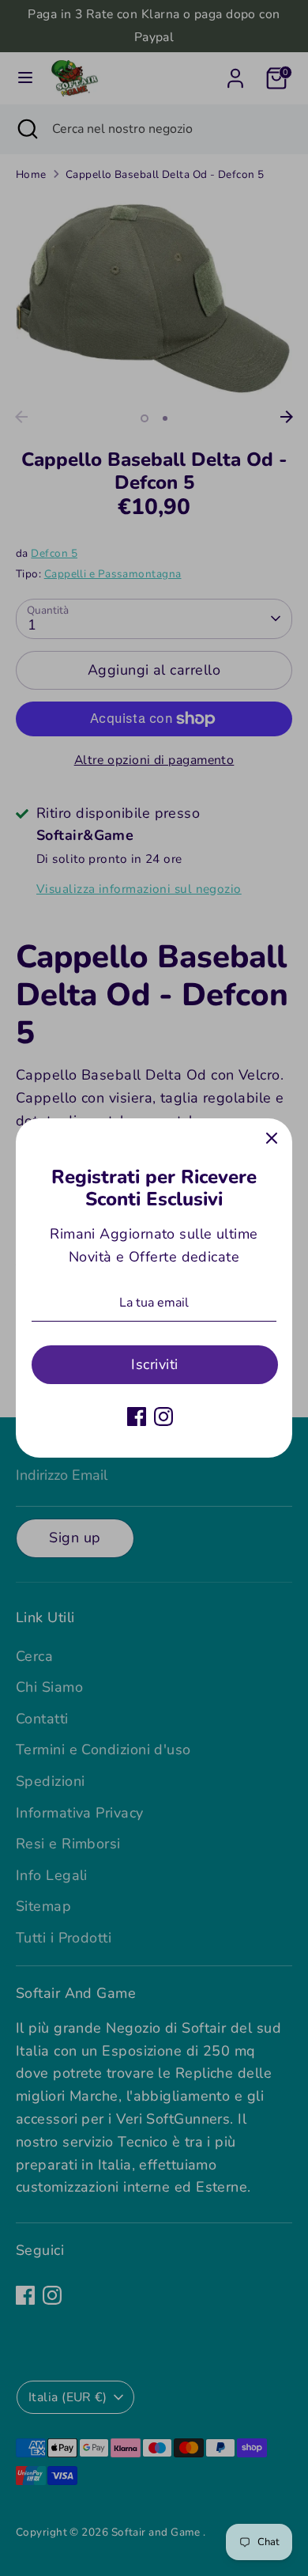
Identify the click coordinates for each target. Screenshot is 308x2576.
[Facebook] (137, 1417)
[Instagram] (163, 1417)
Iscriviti (154, 1364)
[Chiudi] (272, 1139)
